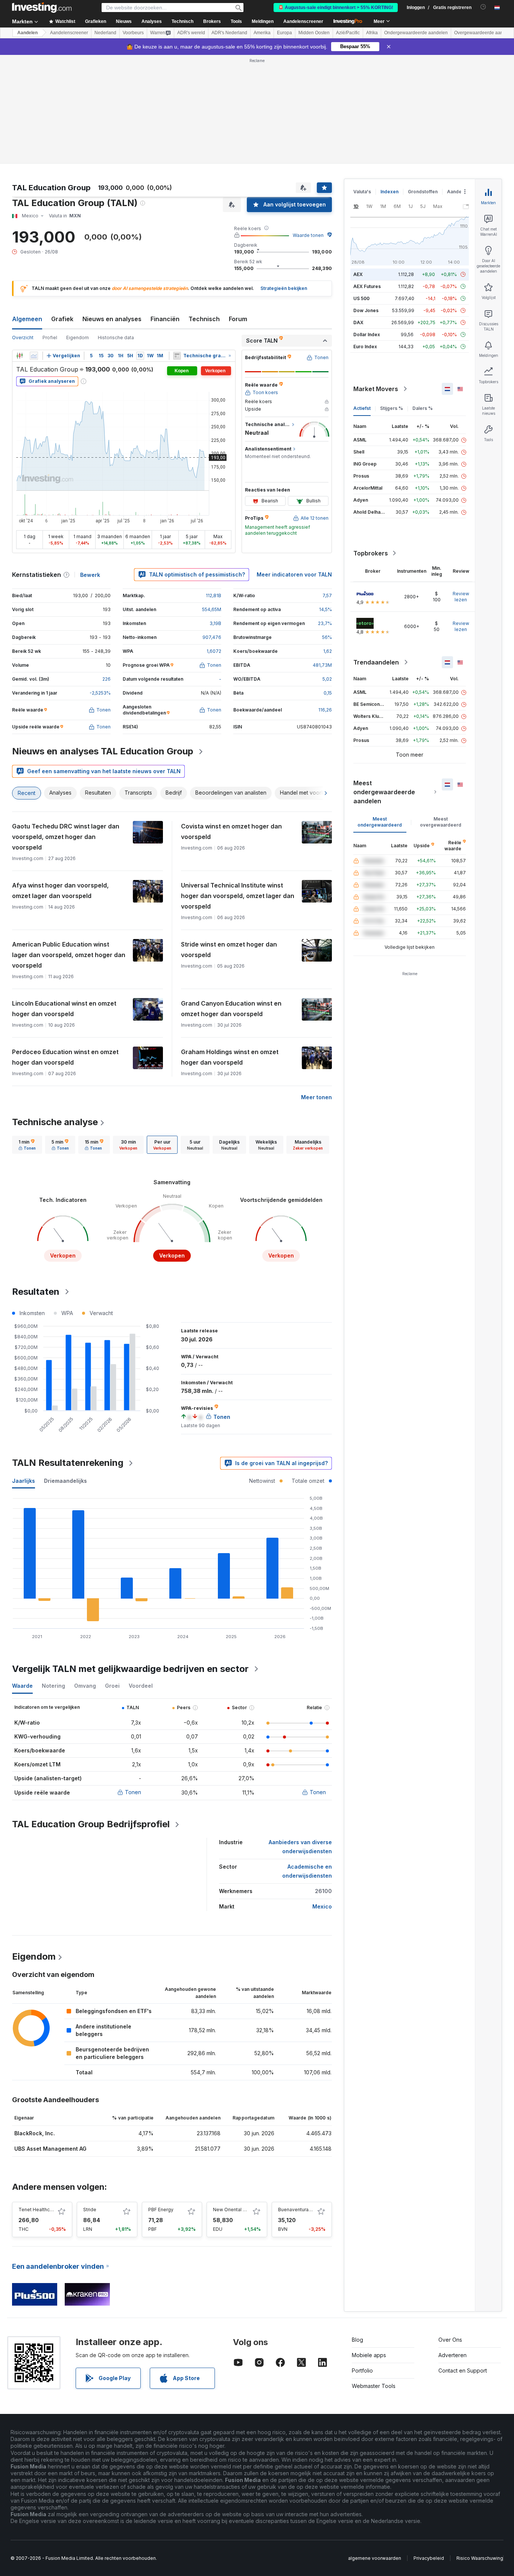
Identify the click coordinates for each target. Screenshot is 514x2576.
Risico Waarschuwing (480, 2558)
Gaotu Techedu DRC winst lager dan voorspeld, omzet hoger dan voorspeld (66, 837)
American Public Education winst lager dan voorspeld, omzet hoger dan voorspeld (69, 955)
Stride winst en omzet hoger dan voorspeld (229, 950)
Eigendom (78, 338)
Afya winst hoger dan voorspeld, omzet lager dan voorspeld (60, 891)
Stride (90, 2210)
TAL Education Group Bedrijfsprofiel (91, 1824)
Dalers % (423, 408)
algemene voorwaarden (375, 2558)
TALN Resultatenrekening (68, 1463)
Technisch (204, 319)
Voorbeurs (133, 33)
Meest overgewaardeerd (441, 822)
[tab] (27, 1145)
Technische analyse (55, 1122)
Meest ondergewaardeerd (380, 822)
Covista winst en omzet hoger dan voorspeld (231, 831)
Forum (238, 319)
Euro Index (365, 347)
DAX (358, 322)
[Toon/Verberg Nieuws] (177, 356)
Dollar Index (367, 335)
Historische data (116, 338)
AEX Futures (367, 286)
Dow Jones (366, 310)
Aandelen (27, 33)
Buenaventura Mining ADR (306, 2210)
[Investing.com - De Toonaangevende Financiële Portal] (42, 8)
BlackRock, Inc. (35, 2133)
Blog (357, 2340)
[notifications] (483, 7)
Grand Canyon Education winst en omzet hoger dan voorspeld (231, 1009)
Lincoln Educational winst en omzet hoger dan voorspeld (64, 1009)
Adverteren (452, 2355)
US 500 (361, 298)
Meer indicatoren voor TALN (294, 574)
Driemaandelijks (65, 1481)
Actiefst (362, 408)
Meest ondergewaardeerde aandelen (384, 792)
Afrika (372, 33)
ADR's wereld (191, 33)
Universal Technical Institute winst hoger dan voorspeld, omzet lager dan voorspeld (238, 896)
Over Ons (450, 2340)
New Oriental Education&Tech (246, 2210)
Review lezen (461, 597)
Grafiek (62, 319)
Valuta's (362, 192)
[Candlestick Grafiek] (20, 356)
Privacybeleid (429, 2558)
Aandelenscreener (303, 21)
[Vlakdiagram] (34, 356)
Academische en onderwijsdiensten (307, 1871)
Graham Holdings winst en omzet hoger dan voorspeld (230, 1057)
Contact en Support (463, 2370)
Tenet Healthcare (38, 2210)
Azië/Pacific (348, 33)
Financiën (165, 319)
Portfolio (362, 2370)
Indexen (389, 192)
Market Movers (376, 389)
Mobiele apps (369, 2355)
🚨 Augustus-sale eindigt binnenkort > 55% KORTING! (336, 8)
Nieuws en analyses (112, 319)
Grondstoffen (423, 192)
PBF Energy (161, 2210)
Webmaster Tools (374, 2386)
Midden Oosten (314, 33)
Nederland (105, 33)
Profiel (50, 338)
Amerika (262, 33)
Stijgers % (392, 408)
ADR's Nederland (229, 33)
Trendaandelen (376, 662)
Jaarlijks (24, 1481)
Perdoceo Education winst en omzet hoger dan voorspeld (65, 1057)
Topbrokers (371, 553)
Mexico (322, 1906)
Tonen (133, 1792)
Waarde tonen (308, 235)
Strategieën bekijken (284, 288)
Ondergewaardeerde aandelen (416, 33)
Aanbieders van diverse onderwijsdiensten (300, 1847)
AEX (358, 274)
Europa (284, 33)
